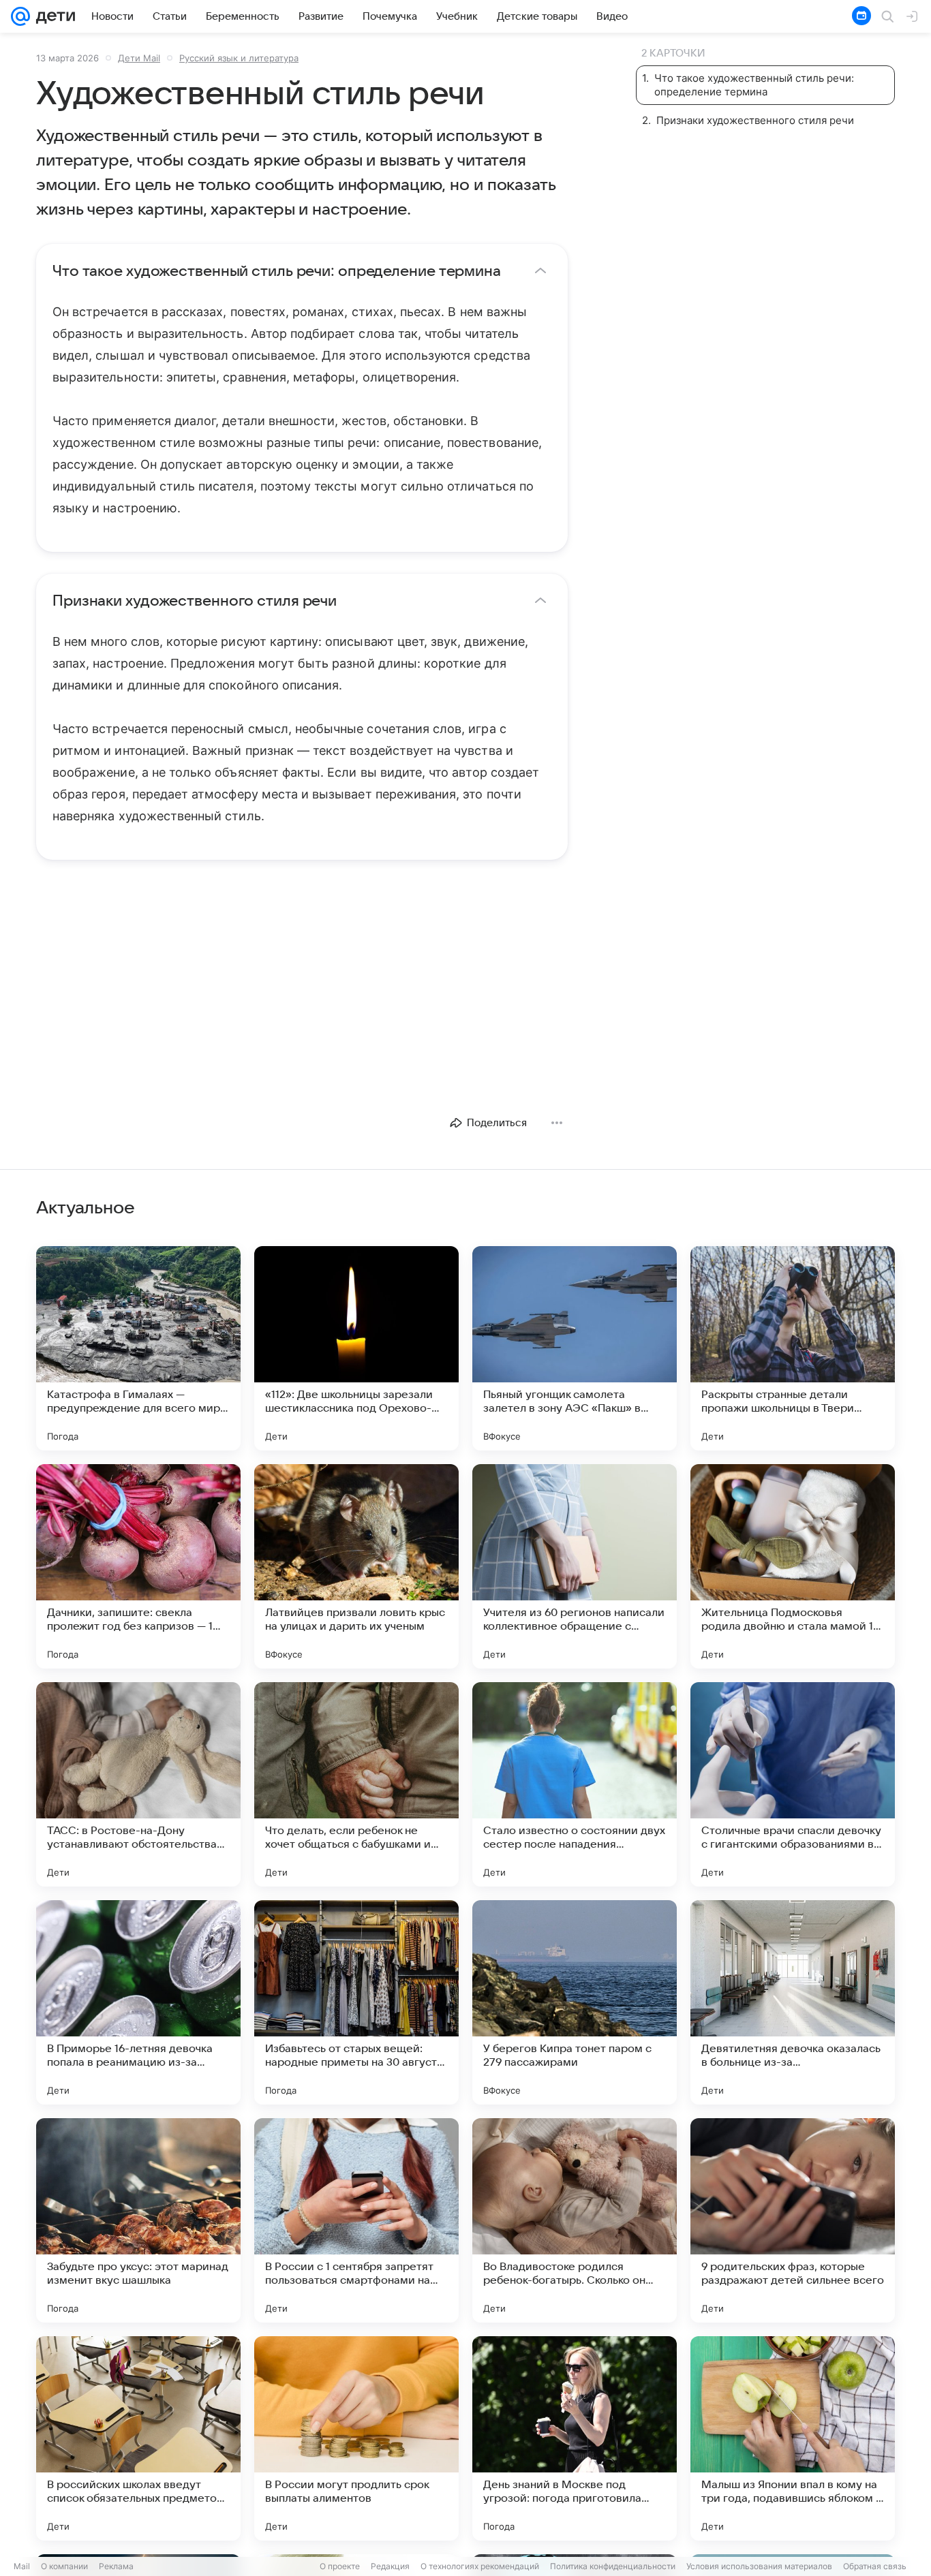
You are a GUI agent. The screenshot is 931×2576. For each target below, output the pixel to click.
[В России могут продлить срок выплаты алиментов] (356, 2438)
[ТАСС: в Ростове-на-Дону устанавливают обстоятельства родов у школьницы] (138, 1784)
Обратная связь (875, 2566)
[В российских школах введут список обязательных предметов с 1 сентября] (138, 2438)
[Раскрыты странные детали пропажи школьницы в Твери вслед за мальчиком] (793, 1348)
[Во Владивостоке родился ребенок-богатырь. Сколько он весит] (575, 2220)
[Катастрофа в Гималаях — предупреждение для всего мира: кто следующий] (138, 1348)
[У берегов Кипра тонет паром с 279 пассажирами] (575, 2002)
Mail (22, 2566)
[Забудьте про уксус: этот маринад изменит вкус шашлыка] (138, 2220)
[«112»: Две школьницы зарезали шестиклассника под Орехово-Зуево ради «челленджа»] (356, 1348)
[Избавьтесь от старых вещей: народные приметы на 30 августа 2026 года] (356, 2002)
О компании (64, 2566)
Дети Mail (139, 58)
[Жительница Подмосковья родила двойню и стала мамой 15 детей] (793, 1566)
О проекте (340, 2566)
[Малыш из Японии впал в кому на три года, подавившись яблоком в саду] (793, 2438)
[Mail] (20, 16)
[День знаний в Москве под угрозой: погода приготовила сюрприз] (575, 2438)
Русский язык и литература (239, 58)
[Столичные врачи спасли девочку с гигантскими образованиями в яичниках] (793, 1784)
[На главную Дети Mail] (52, 16)
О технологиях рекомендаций (480, 2566)
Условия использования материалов (759, 2566)
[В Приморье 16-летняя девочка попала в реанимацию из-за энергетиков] (138, 2002)
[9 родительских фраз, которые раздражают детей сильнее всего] (793, 2220)
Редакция (390, 2566)
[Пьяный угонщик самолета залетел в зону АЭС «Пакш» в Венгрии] (575, 1348)
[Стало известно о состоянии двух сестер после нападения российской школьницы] (575, 1784)
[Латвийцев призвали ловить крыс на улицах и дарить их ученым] (356, 1566)
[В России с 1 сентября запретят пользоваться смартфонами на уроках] (356, 2220)
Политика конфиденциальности (613, 2566)
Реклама (116, 2566)
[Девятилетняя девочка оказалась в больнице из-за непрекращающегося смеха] (793, 2002)
